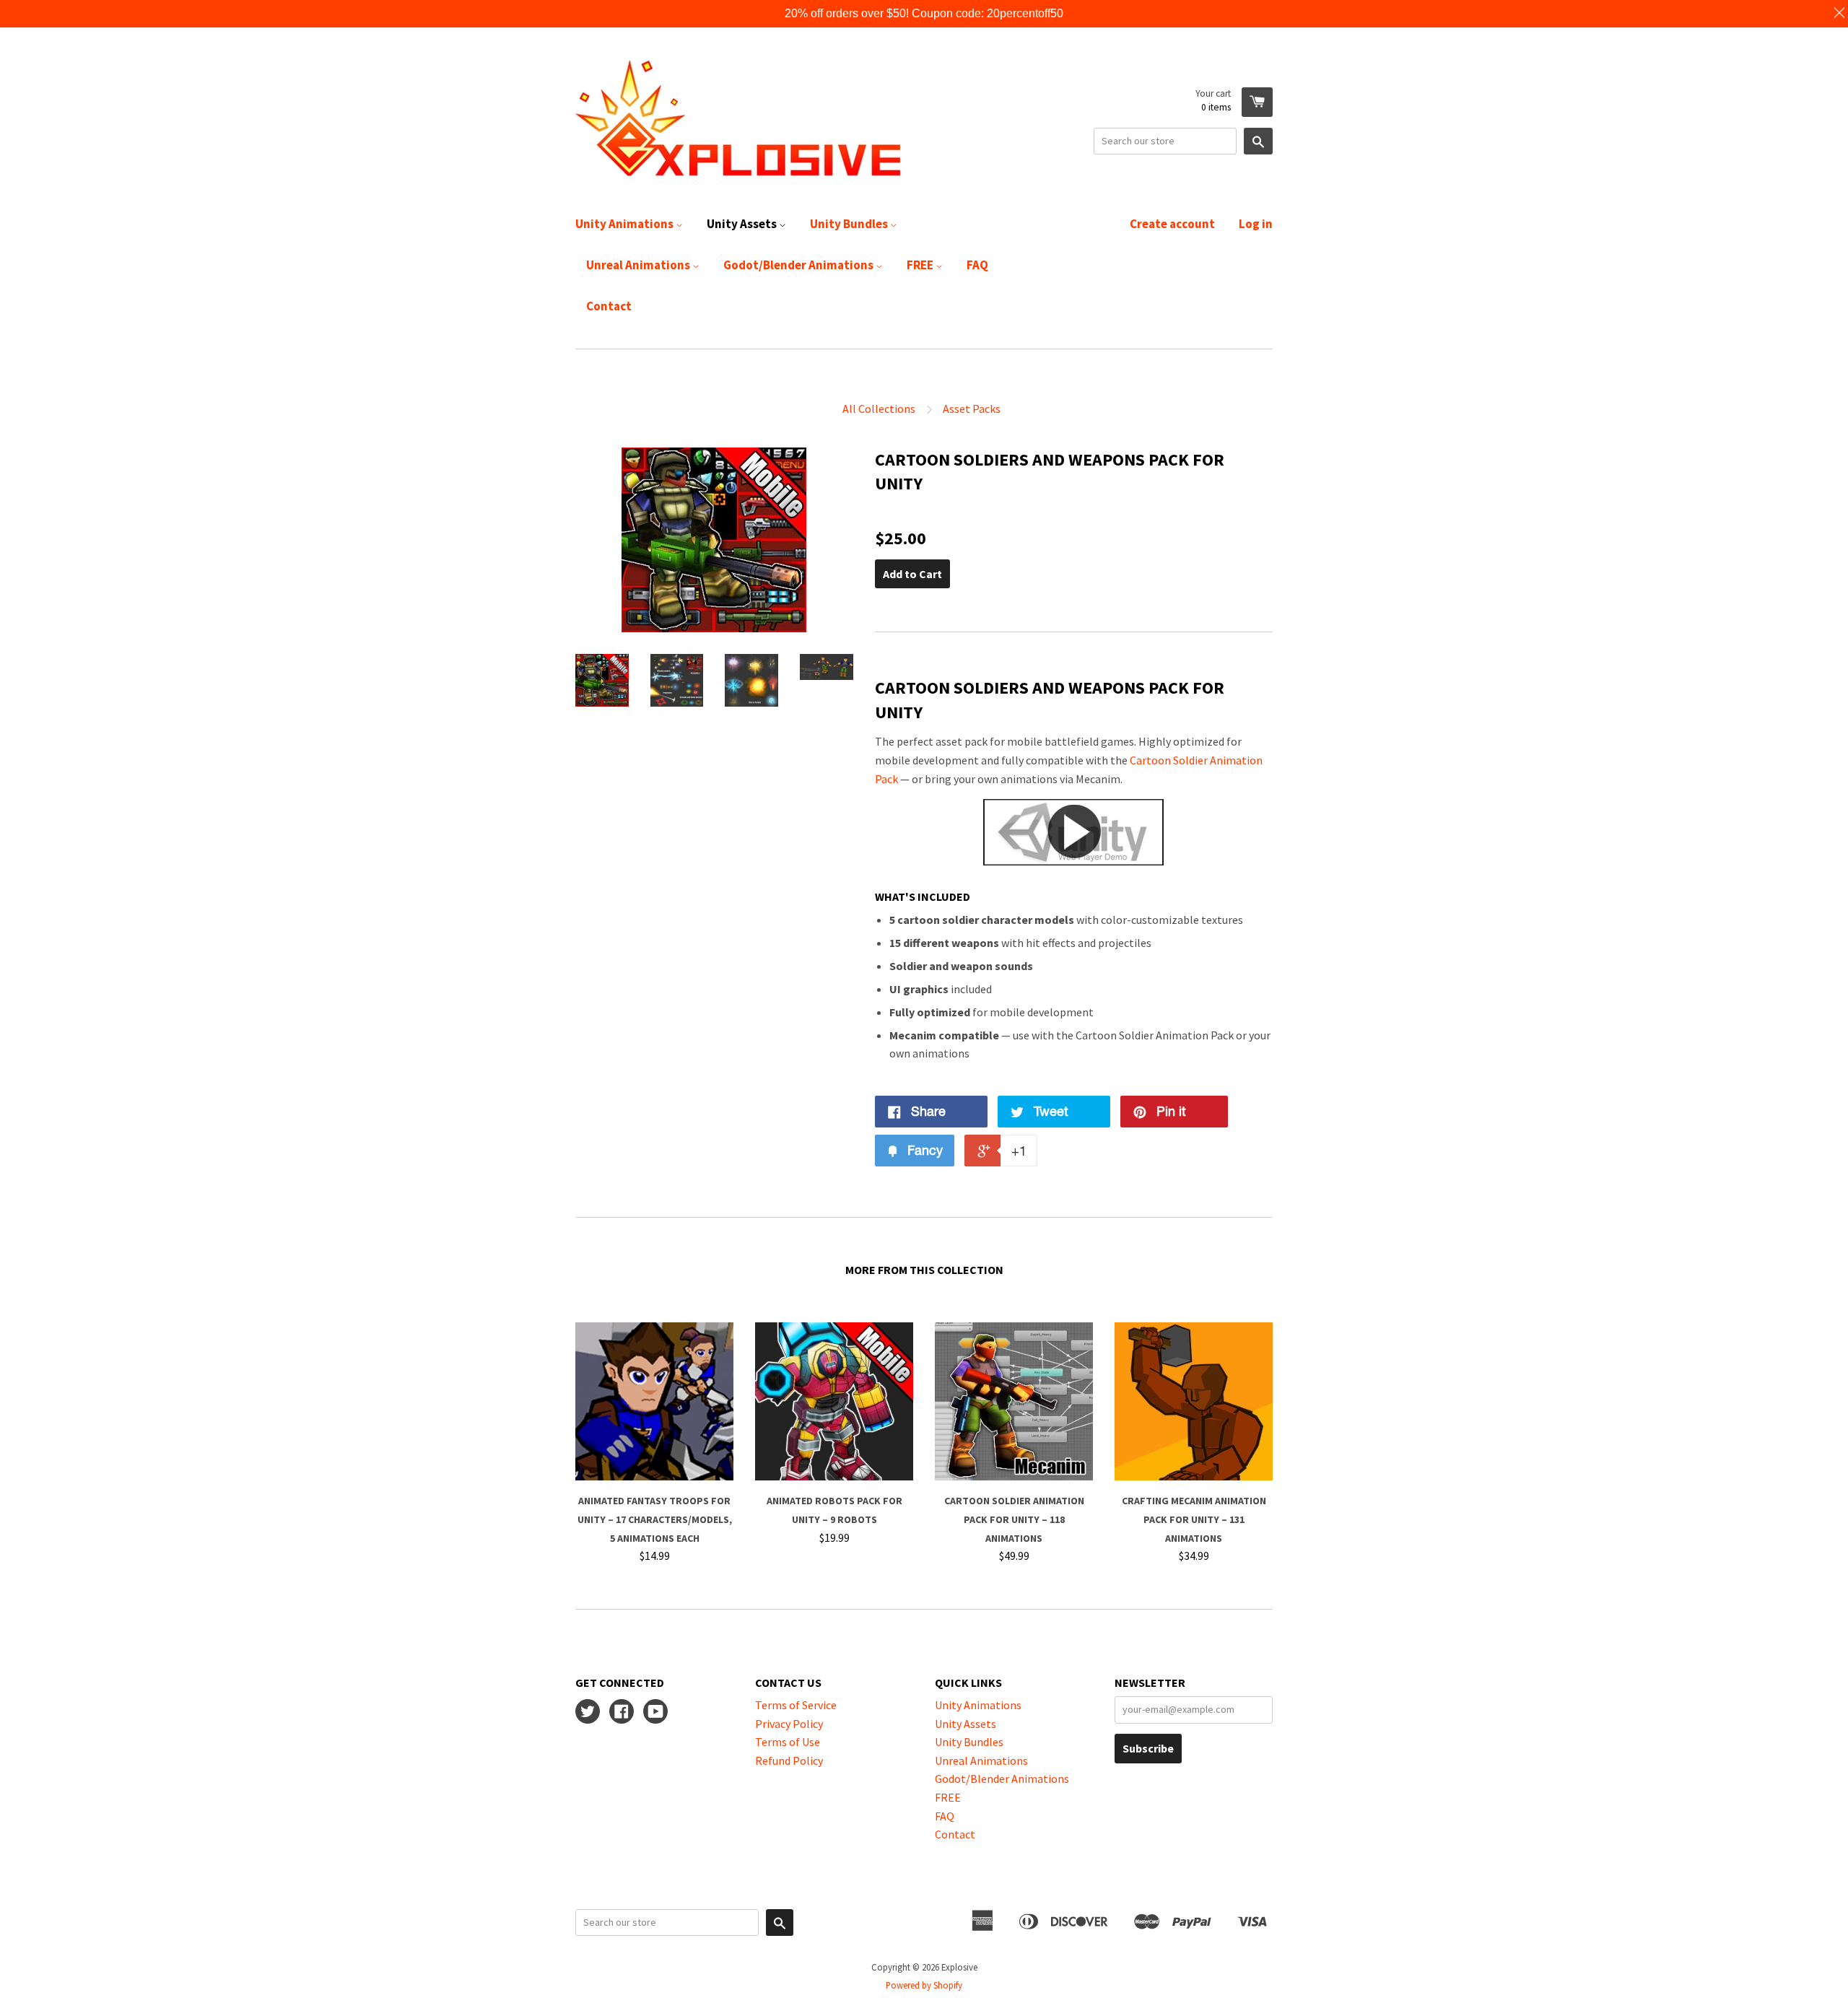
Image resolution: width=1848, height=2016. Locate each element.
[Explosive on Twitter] (588, 1713)
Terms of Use (788, 1742)
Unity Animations (626, 224)
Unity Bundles (850, 224)
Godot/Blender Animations (799, 265)
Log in (1256, 224)
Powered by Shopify (924, 1985)
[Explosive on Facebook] (622, 1713)
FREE (921, 265)
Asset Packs (972, 409)
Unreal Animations (639, 265)
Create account (1172, 224)
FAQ (977, 265)
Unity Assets (743, 224)
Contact (609, 306)
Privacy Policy (789, 1724)
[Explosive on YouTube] (655, 1713)
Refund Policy (789, 1760)
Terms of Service (796, 1705)
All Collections (879, 409)
